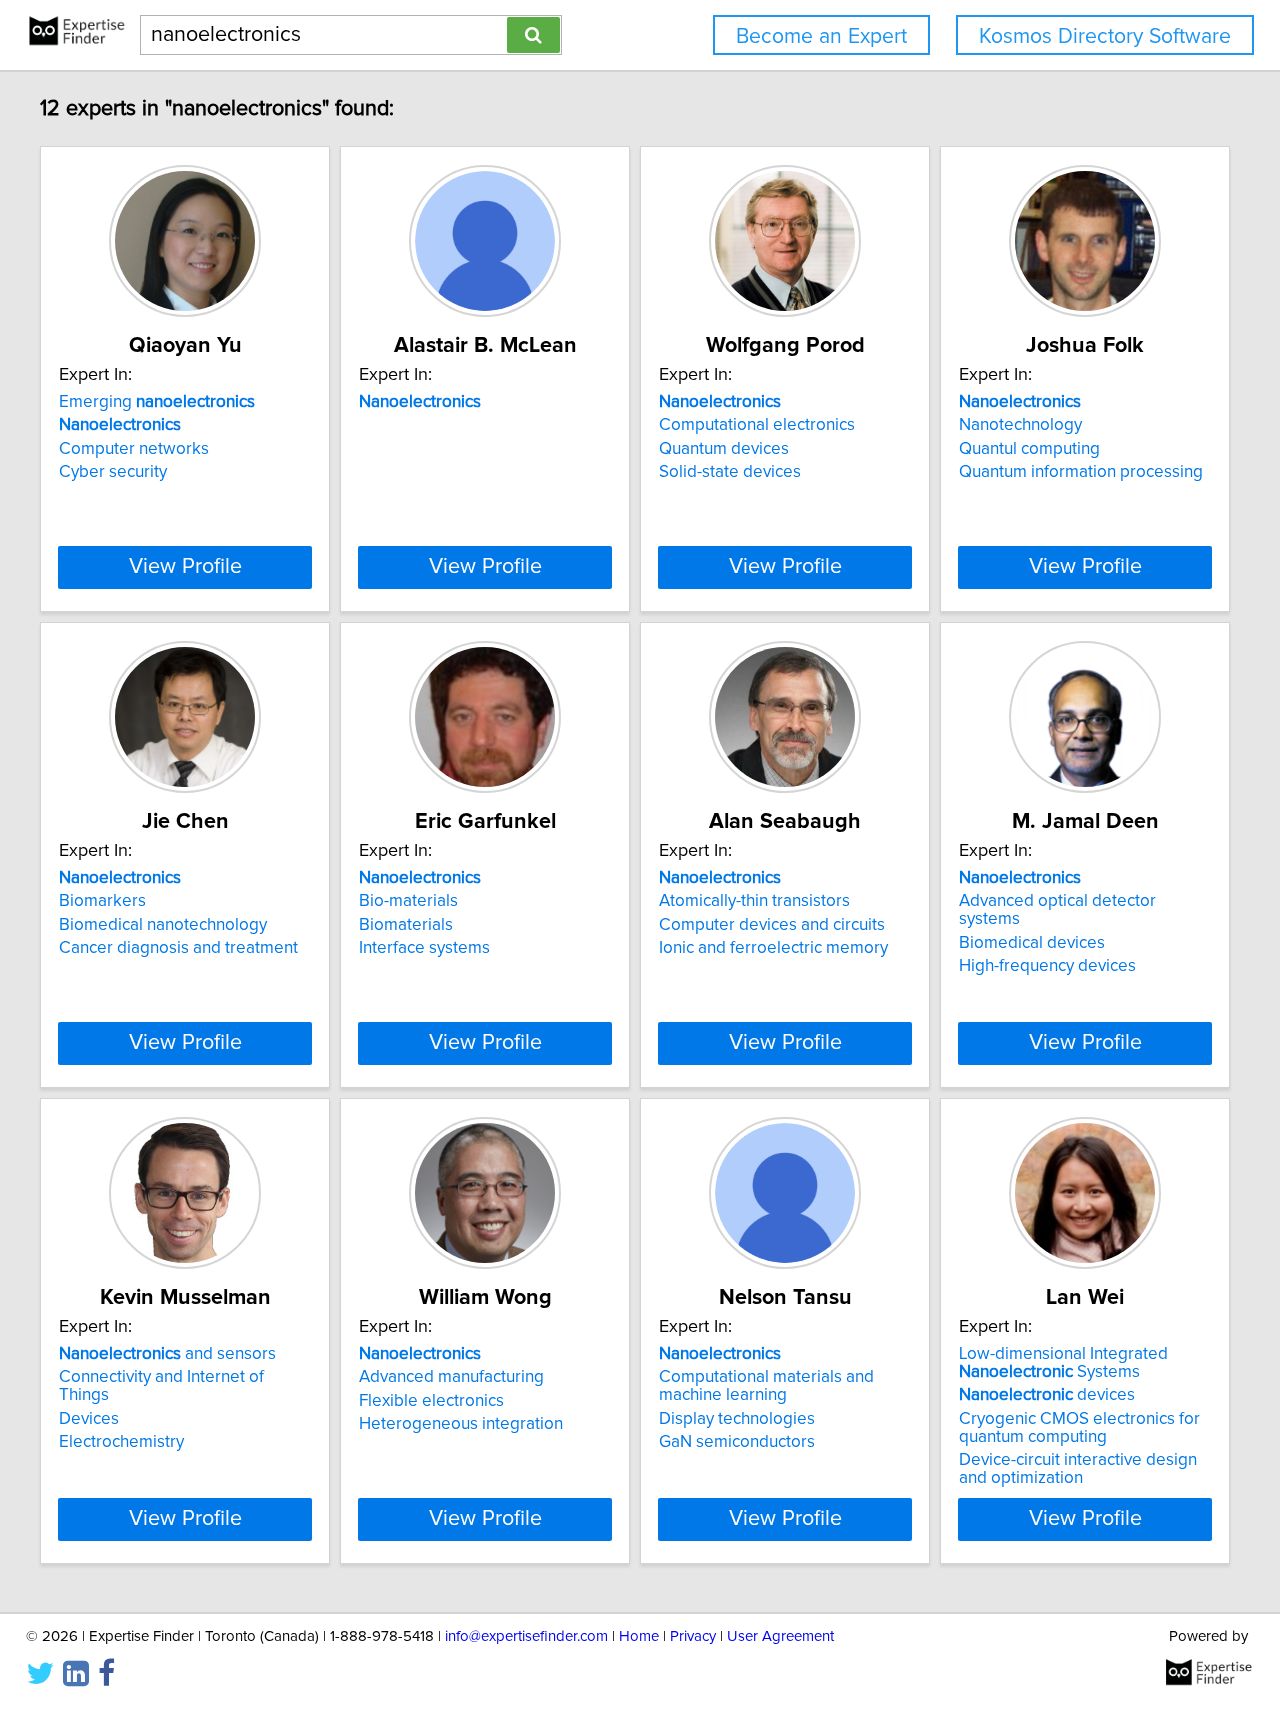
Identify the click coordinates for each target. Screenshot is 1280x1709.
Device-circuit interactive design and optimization (1078, 1469)
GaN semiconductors (737, 1442)
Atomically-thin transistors (754, 901)
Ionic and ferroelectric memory (773, 948)
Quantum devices (724, 449)
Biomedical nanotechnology (163, 925)
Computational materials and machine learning (766, 1386)
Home (639, 1636)
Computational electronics (757, 425)
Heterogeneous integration (461, 1424)
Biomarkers (102, 901)
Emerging (157, 402)
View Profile (185, 567)
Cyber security (113, 472)
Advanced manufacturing (451, 1377)
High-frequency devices (1047, 966)
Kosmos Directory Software (1105, 36)
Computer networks (134, 449)
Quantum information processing (1081, 472)
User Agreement (780, 1636)
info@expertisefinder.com (526, 1636)
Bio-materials (408, 901)
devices (1047, 1395)
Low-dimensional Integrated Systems (1063, 1363)
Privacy (693, 1636)
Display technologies (737, 1419)
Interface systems (424, 948)
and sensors (167, 1354)
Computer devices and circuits (772, 925)
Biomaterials (406, 925)
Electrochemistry (121, 1442)
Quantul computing (1029, 449)
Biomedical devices (1032, 943)
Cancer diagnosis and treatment (178, 948)
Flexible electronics (431, 1401)
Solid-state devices (730, 472)
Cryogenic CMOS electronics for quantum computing (1079, 1428)
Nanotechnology (1020, 425)
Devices (89, 1419)
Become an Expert (821, 36)
